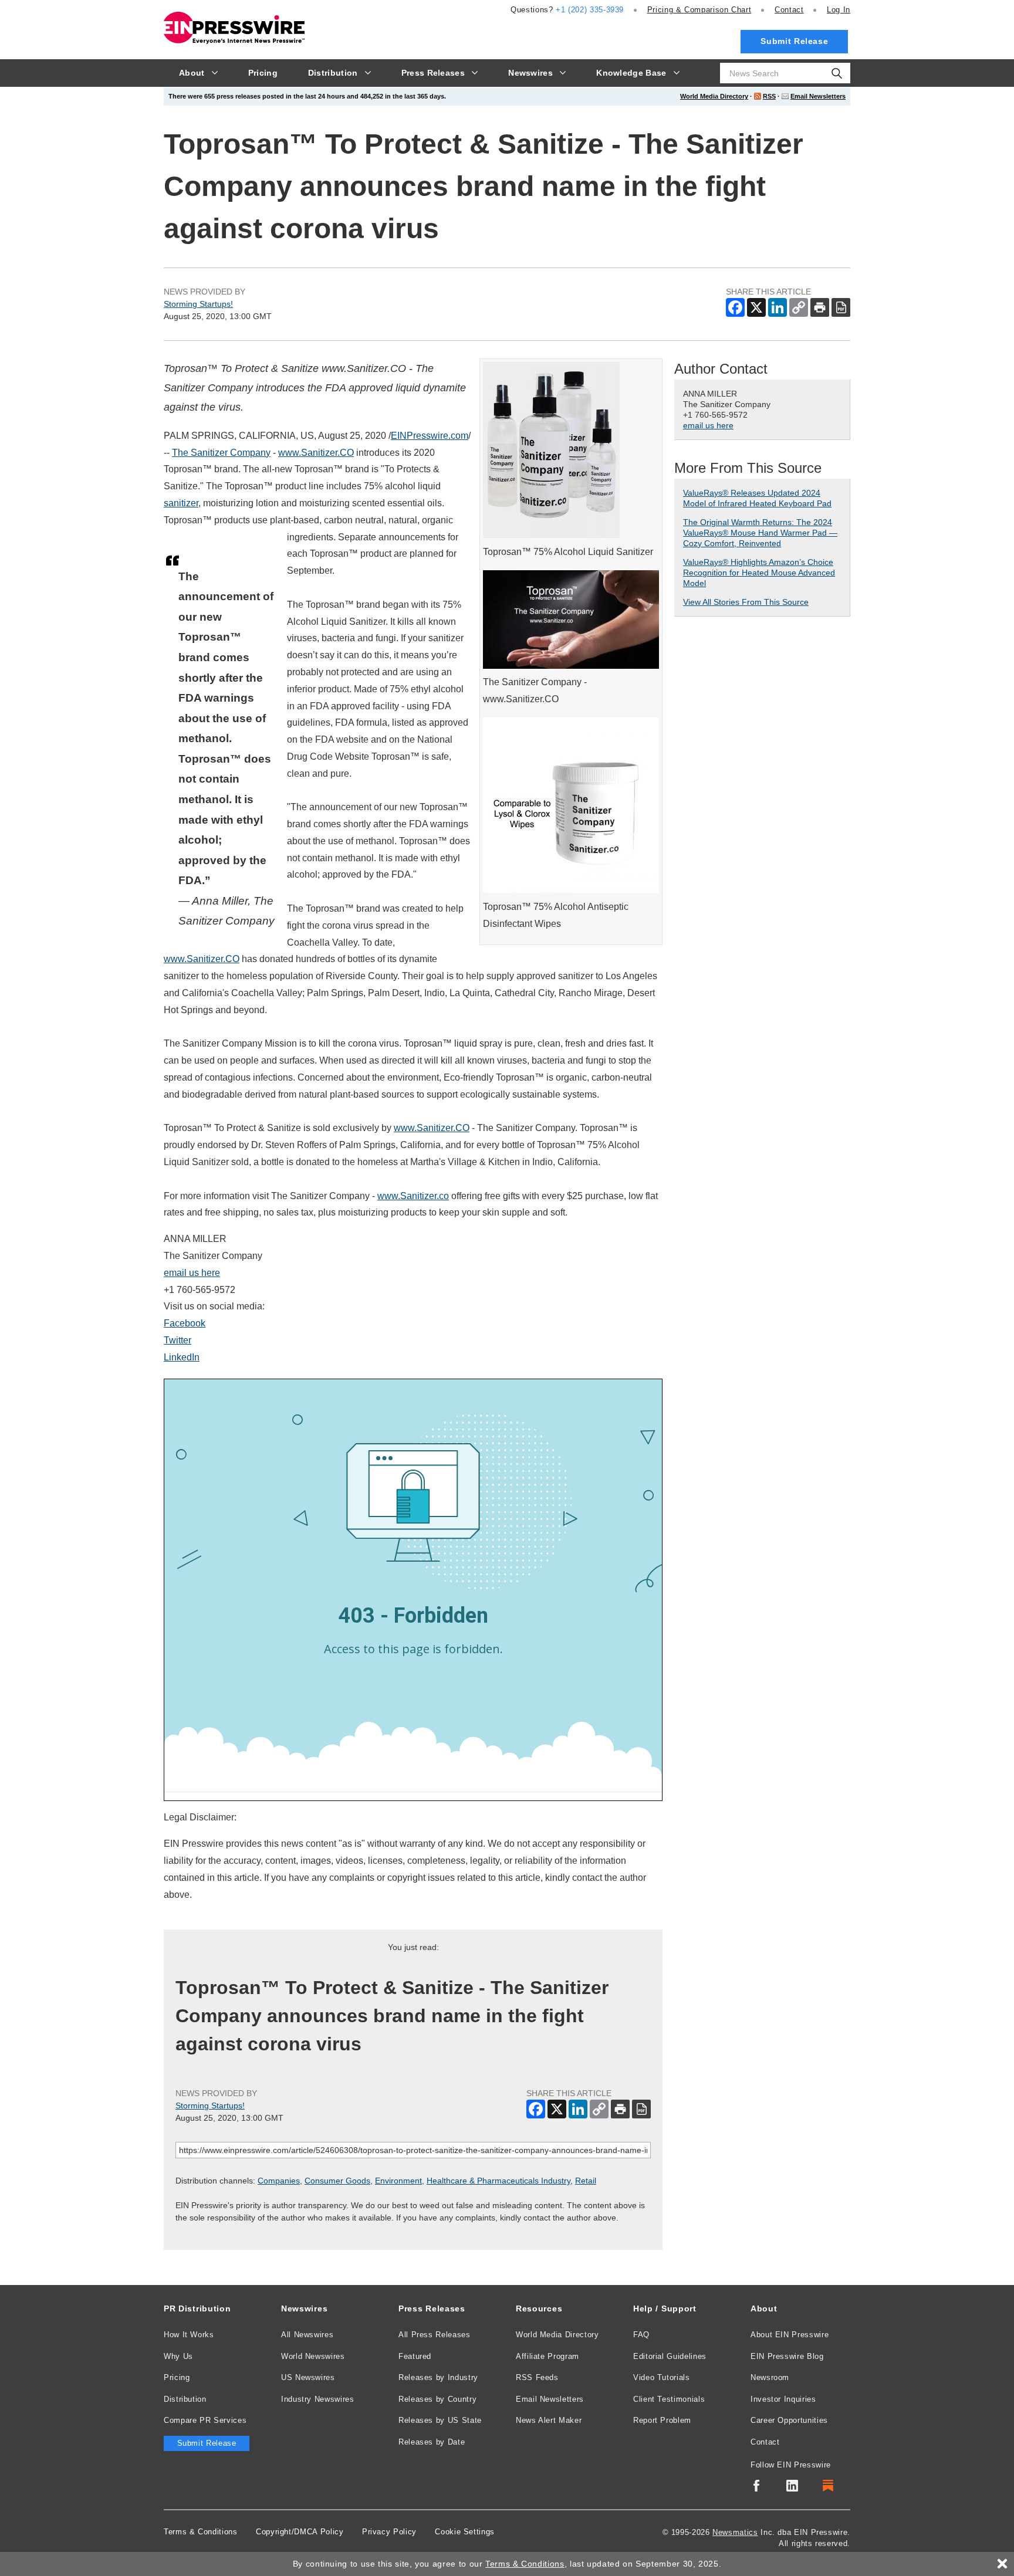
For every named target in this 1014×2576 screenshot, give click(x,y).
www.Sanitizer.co (413, 1196)
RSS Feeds (537, 2377)
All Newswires (307, 2335)
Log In (839, 10)
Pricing (699, 10)
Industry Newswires (318, 2399)
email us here (192, 1273)
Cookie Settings (465, 2532)
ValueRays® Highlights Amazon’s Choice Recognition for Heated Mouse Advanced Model (759, 573)
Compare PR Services (205, 2420)
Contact (789, 10)
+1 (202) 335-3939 (590, 10)
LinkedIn (182, 1357)
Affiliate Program (547, 2356)
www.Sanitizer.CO (316, 453)
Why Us (178, 2356)
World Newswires (313, 2356)
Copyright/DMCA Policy (300, 2532)
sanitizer (181, 503)
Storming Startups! (198, 304)
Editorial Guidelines (670, 2356)
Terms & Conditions (201, 2532)
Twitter (178, 1340)
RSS (769, 96)
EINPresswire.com (430, 436)
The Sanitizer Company (221, 453)
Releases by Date (432, 2442)
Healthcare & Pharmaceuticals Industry (498, 2181)
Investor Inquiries (783, 2399)
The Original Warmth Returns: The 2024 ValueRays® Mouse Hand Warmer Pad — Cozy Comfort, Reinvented (760, 533)
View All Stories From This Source (746, 602)
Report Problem (662, 2420)
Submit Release (794, 41)
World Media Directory (714, 96)
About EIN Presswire (790, 2335)
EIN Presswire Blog (787, 2356)
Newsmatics (735, 2532)
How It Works (189, 2335)
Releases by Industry (438, 2377)
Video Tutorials (662, 2377)
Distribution (185, 2399)
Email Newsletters (818, 96)
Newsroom (770, 2377)
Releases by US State (440, 2420)
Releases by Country (437, 2399)
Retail (586, 2181)
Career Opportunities (789, 2420)
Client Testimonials (669, 2399)
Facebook (185, 1323)
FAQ (641, 2335)
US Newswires (308, 2377)
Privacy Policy (389, 2532)
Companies (279, 2181)
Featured (415, 2356)
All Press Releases (435, 2335)
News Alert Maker (549, 2420)
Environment (398, 2181)
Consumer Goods (337, 2181)
